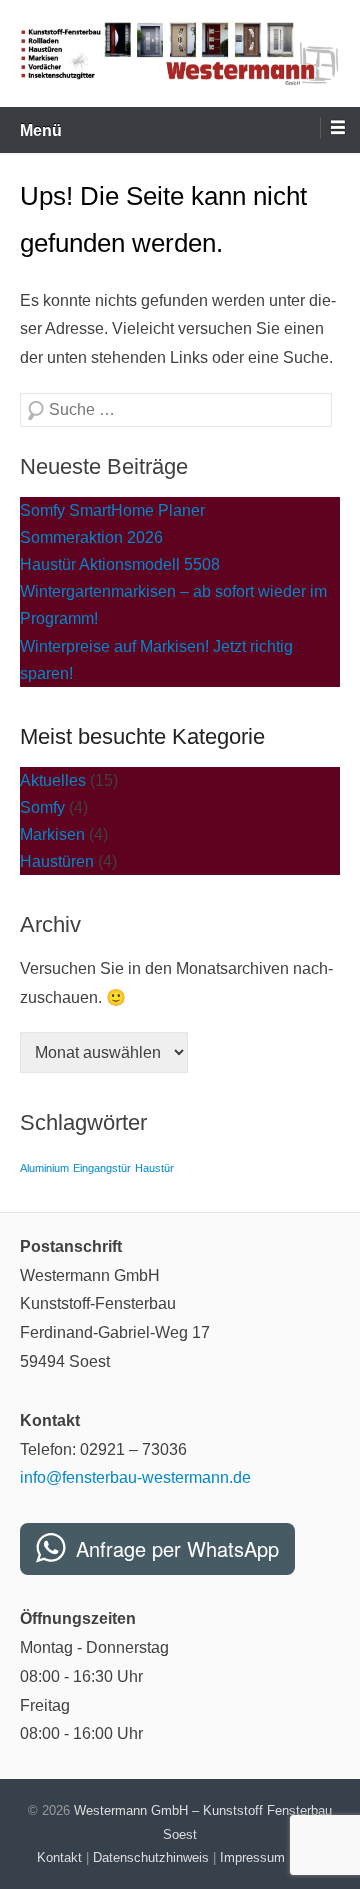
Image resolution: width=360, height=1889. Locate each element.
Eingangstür (102, 1168)
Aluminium (44, 1168)
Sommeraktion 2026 (91, 537)
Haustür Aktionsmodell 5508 (120, 564)
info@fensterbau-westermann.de (135, 1477)
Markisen (52, 834)
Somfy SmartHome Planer (112, 510)
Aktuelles (53, 780)
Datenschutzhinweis (151, 1857)
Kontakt (59, 1857)
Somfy (42, 807)
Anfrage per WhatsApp (177, 1548)
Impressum (252, 1857)
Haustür (154, 1168)
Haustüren (57, 861)
